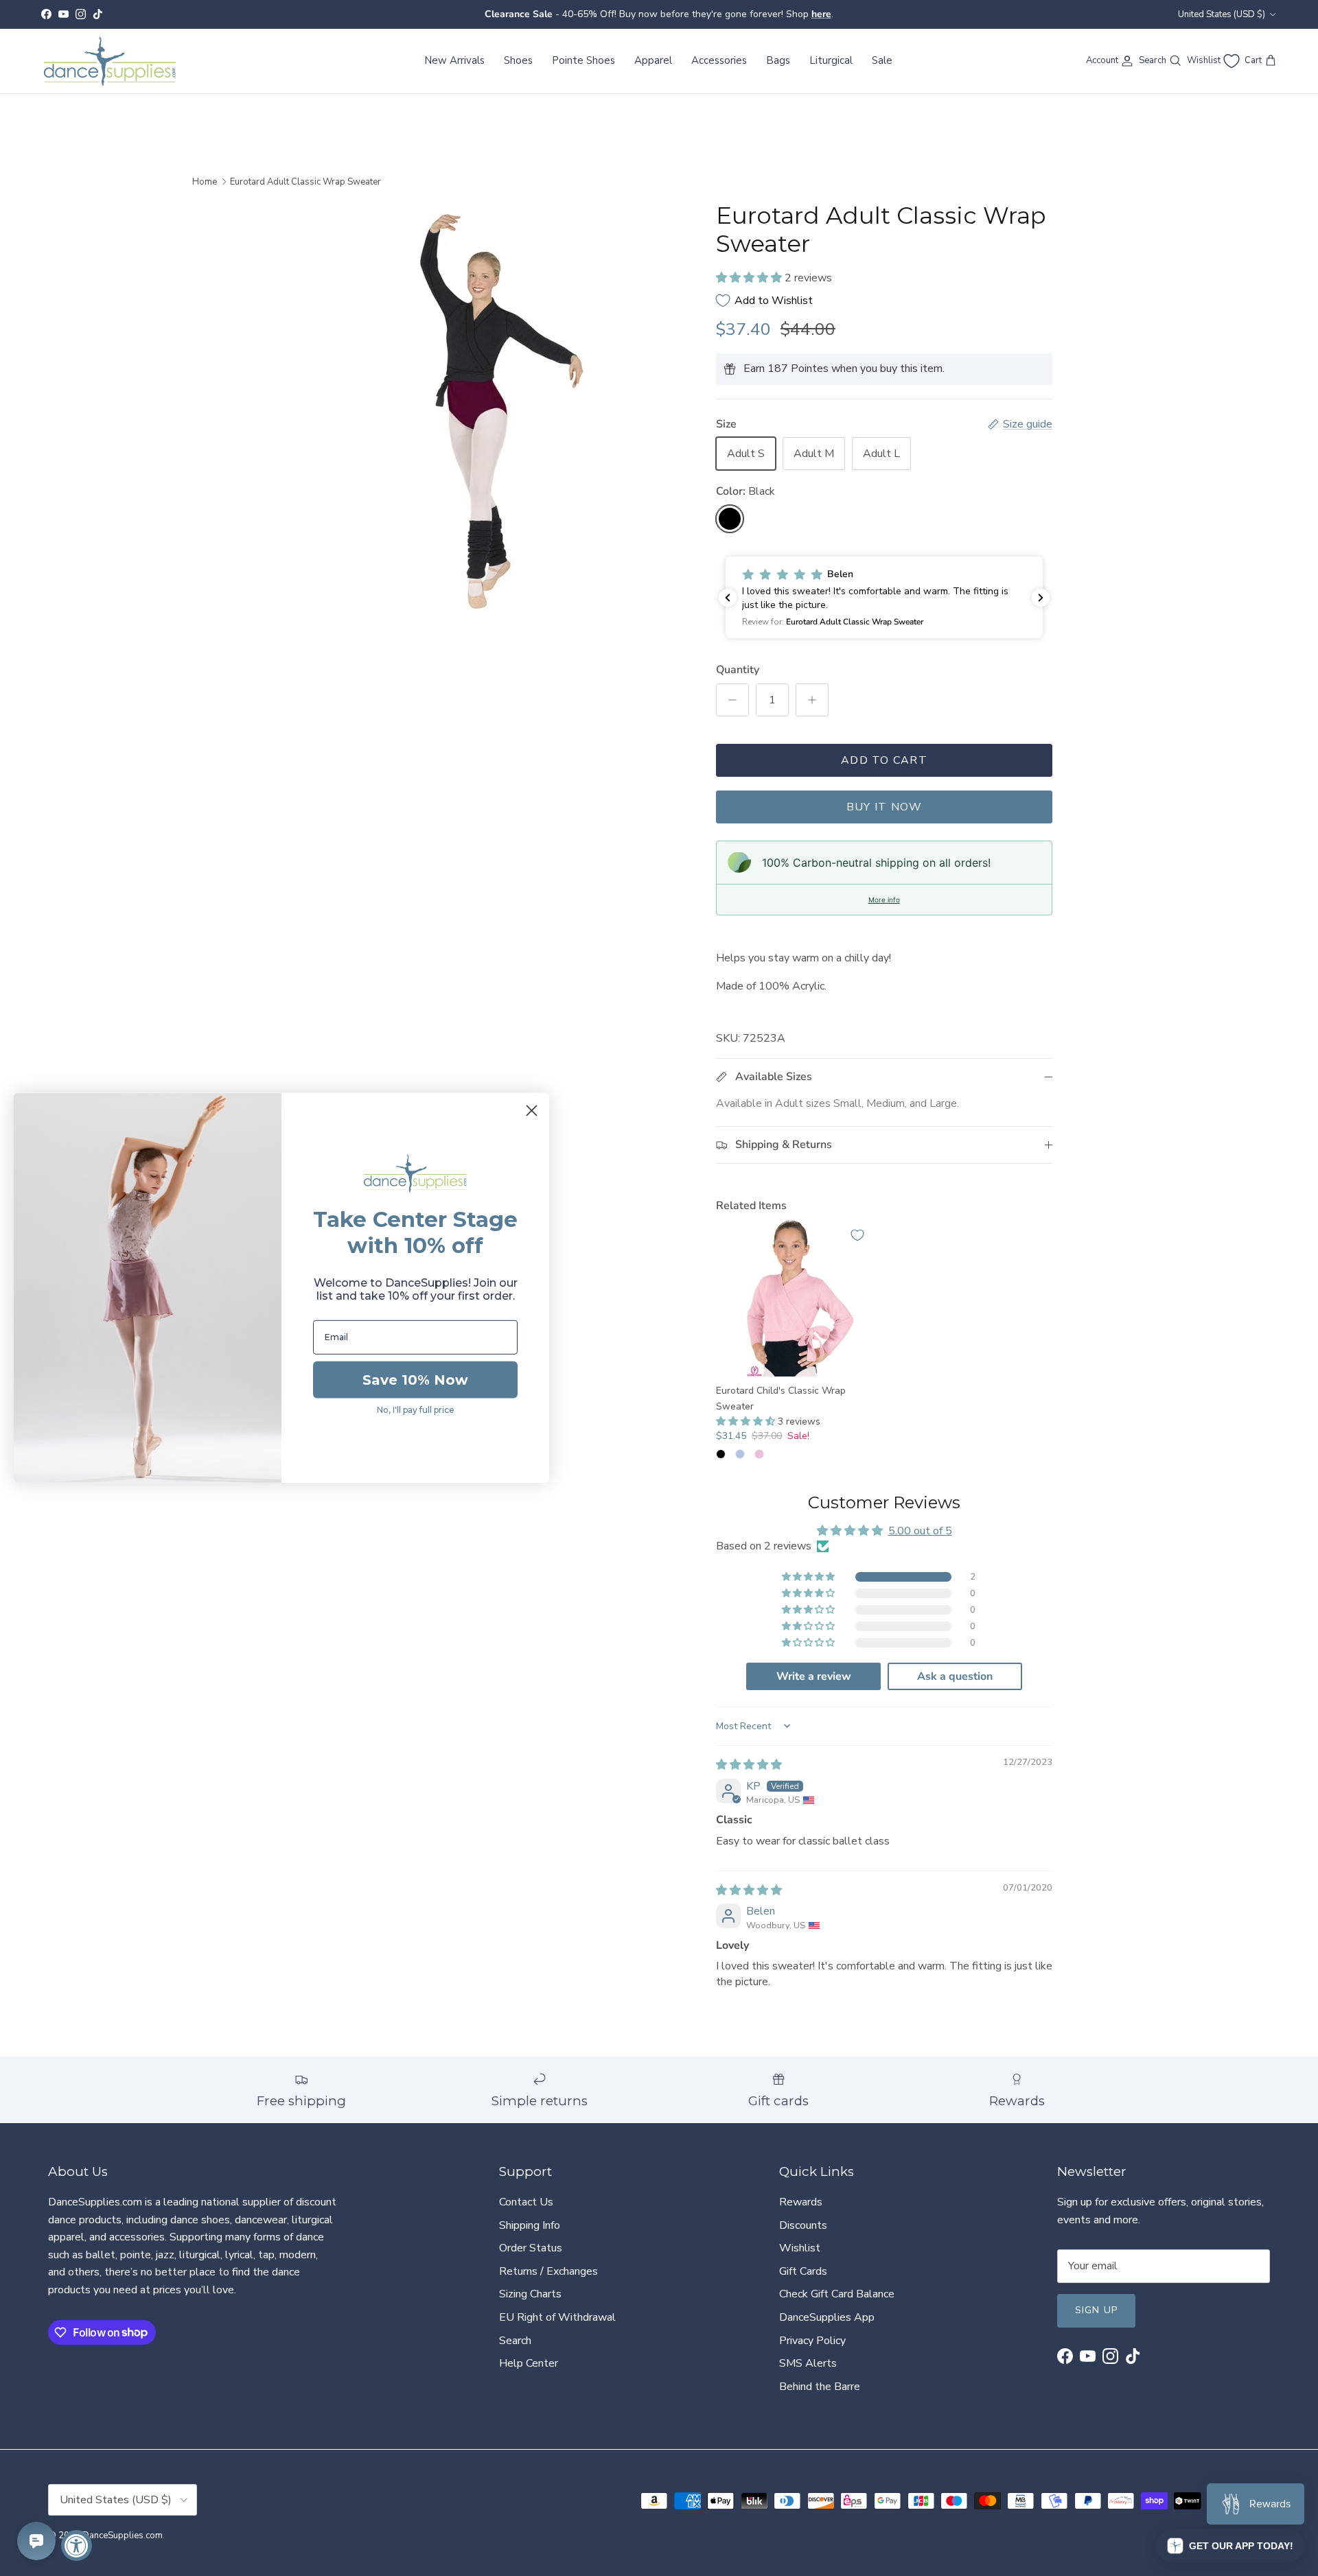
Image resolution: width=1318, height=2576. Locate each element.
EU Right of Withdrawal (557, 2317)
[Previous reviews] (728, 598)
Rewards (801, 2202)
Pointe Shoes (583, 60)
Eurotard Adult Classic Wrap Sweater (305, 182)
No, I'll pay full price (416, 1410)
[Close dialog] (532, 1111)
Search (515, 2341)
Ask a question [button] (955, 1676)
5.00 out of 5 (920, 1531)
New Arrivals (454, 60)
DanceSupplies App (827, 2317)
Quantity (738, 670)
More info (884, 900)
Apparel (653, 60)
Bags (778, 60)
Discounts (803, 2225)
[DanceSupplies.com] (110, 61)
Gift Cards (803, 2271)
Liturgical (831, 60)
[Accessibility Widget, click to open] (77, 2545)
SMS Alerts (808, 2363)
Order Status (531, 2248)
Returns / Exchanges (548, 2271)
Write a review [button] (814, 1676)
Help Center (529, 2363)
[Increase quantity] (812, 700)
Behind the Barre (820, 2387)
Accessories (719, 60)
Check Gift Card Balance (837, 2294)
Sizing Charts (530, 2294)
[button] (750, 278)
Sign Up (1096, 2310)
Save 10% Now (415, 1380)
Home (205, 182)
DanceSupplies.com (123, 2536)
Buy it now (885, 807)
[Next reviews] (1041, 598)
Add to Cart (884, 760)
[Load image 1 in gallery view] (476, 412)
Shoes (518, 60)
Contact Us (526, 2202)
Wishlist (800, 2248)
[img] (749, 1765)
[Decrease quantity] (732, 700)
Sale (882, 60)
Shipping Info (530, 2225)
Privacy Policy (812, 2341)
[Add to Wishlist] (857, 1235)
